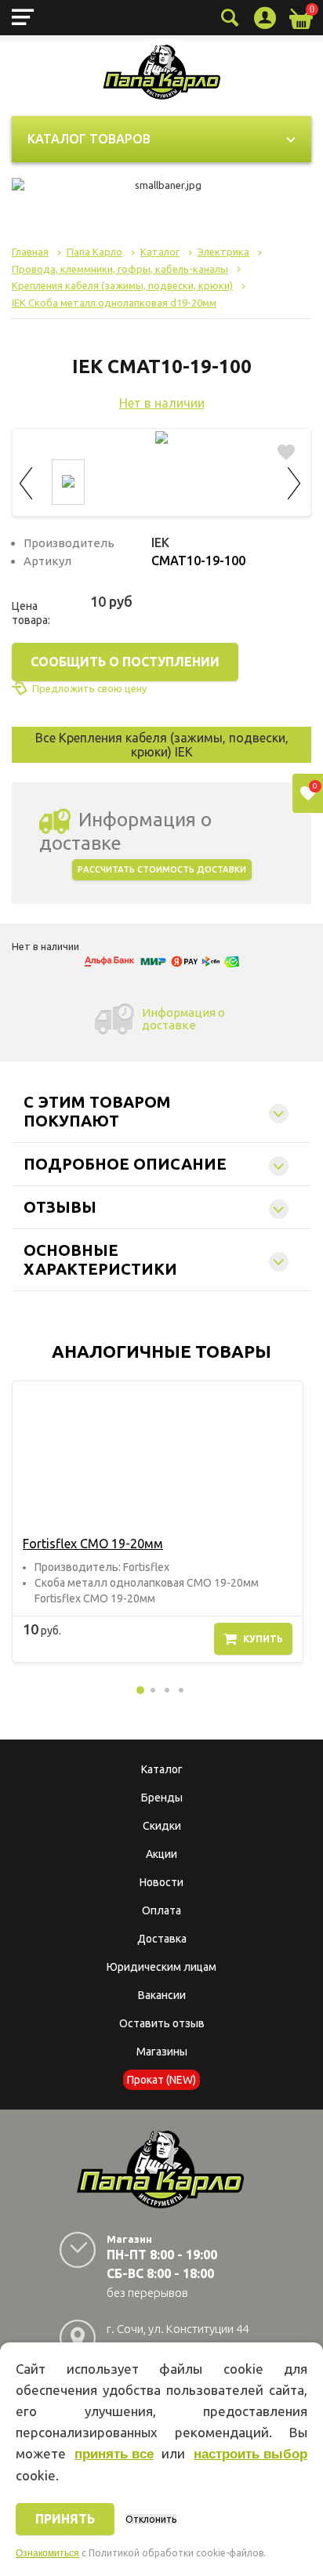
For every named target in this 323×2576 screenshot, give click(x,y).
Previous (28, 481)
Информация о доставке (183, 1019)
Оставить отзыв (162, 2023)
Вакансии (162, 1995)
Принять (65, 2519)
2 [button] (153, 1690)
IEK (160, 542)
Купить (263, 1639)
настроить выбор (250, 2454)
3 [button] (167, 1690)
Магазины (162, 2052)
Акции (161, 1854)
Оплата (161, 1910)
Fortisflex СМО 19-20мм (93, 1544)
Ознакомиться (47, 2553)
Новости (161, 1882)
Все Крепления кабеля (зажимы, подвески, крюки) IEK (162, 745)
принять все (114, 2454)
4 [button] (181, 1690)
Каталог (162, 1769)
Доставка (162, 1939)
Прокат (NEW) (161, 2080)
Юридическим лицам (161, 1967)
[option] (158, 1522)
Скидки (162, 1826)
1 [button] (140, 1690)
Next (295, 481)
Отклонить (151, 2519)
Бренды (162, 1798)
